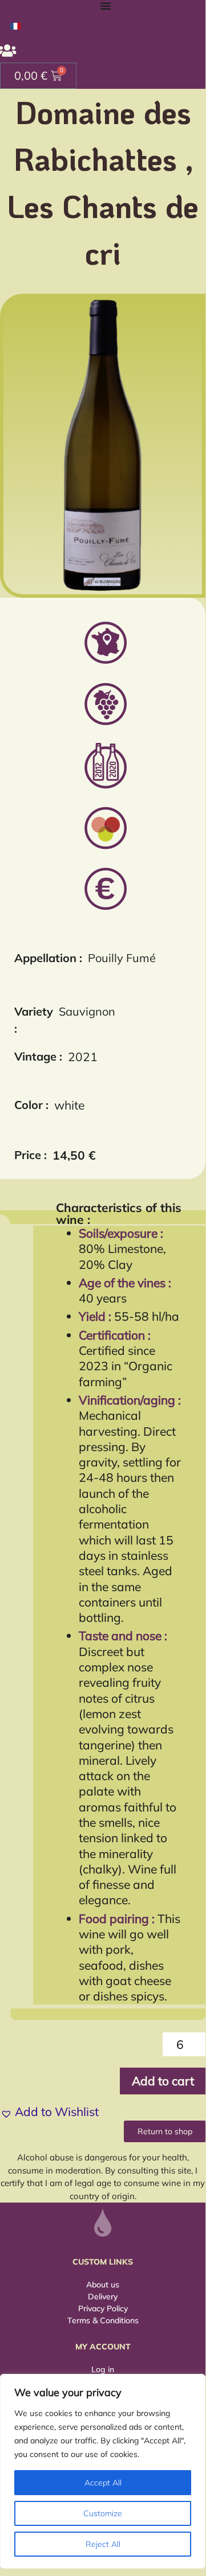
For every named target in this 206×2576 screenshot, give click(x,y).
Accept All (103, 2483)
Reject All (103, 2544)
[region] (103, 2471)
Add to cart (163, 2081)
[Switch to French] (15, 25)
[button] (50, 2112)
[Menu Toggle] (106, 6)
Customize (103, 2513)
